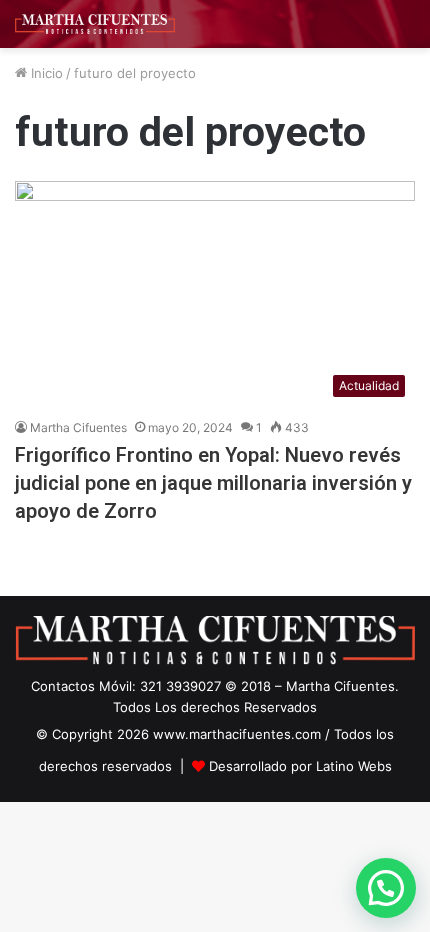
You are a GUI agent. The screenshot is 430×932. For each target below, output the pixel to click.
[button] (386, 888)
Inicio (45, 73)
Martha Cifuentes (78, 427)
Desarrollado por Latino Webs (300, 766)
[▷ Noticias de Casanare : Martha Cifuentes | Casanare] (95, 24)
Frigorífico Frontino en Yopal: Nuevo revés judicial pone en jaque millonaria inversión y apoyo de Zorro (213, 483)
